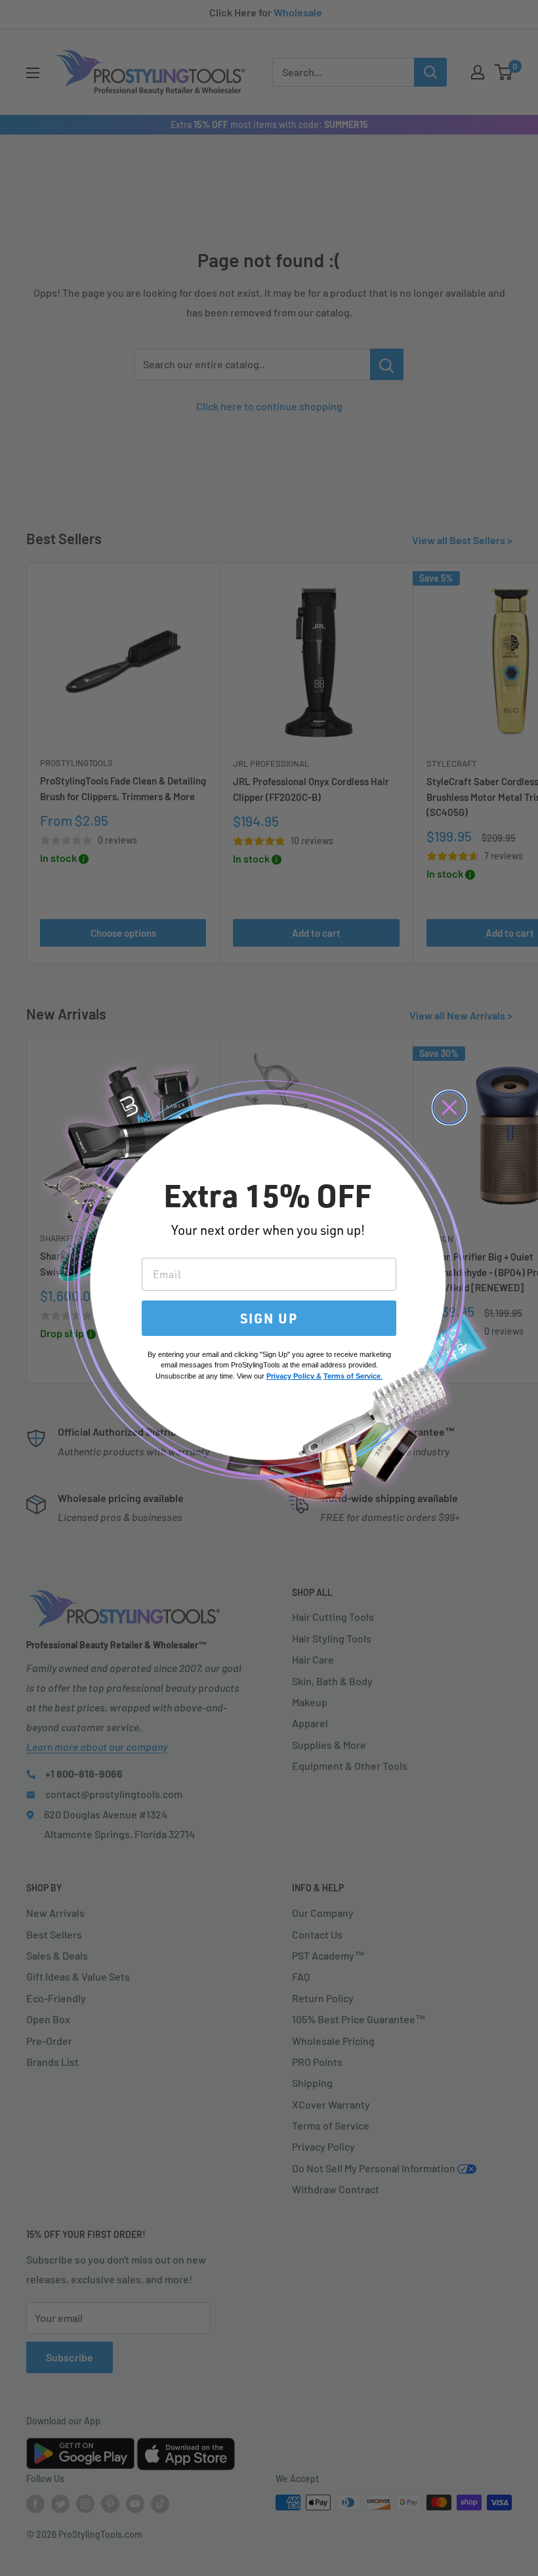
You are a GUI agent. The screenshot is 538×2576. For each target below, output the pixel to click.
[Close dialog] (449, 1107)
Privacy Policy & (294, 1376)
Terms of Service (352, 1376)
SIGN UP (269, 1318)
